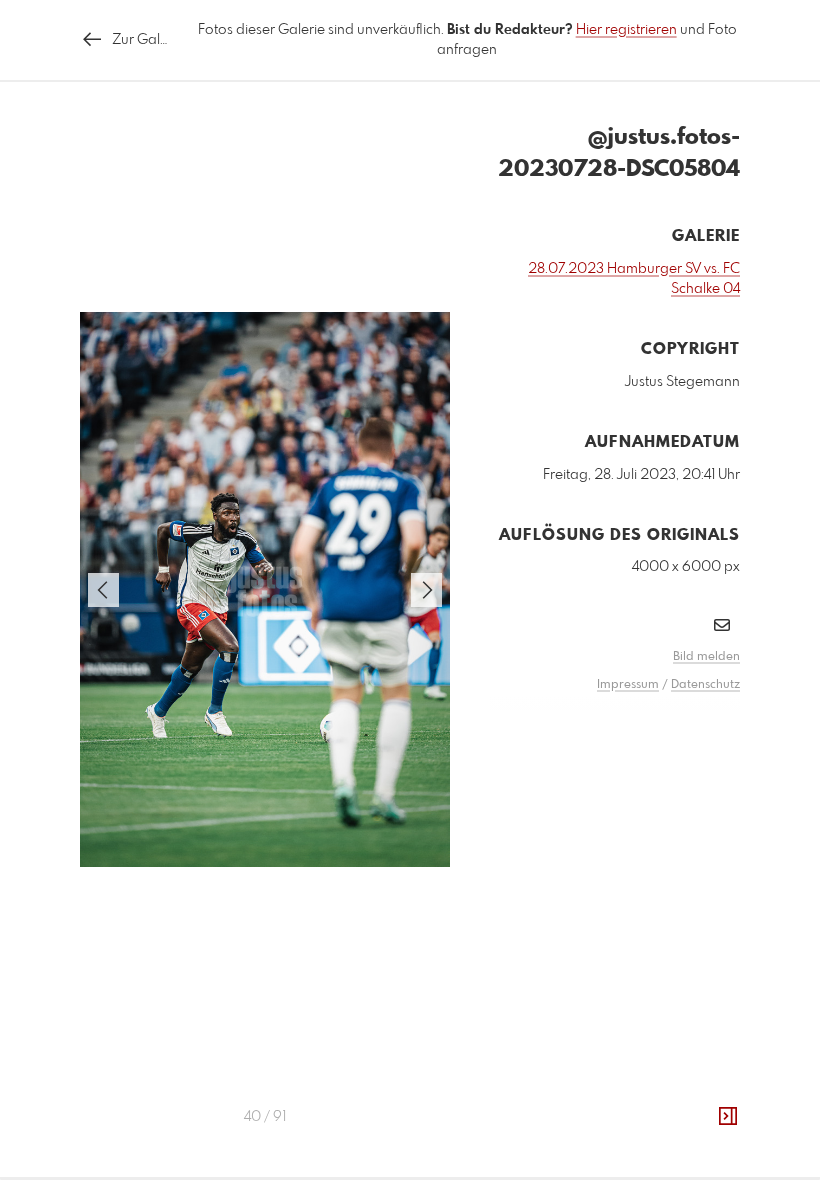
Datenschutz (705, 685)
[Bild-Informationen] (728, 1117)
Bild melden (706, 657)
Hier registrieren (626, 30)
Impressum (628, 685)
